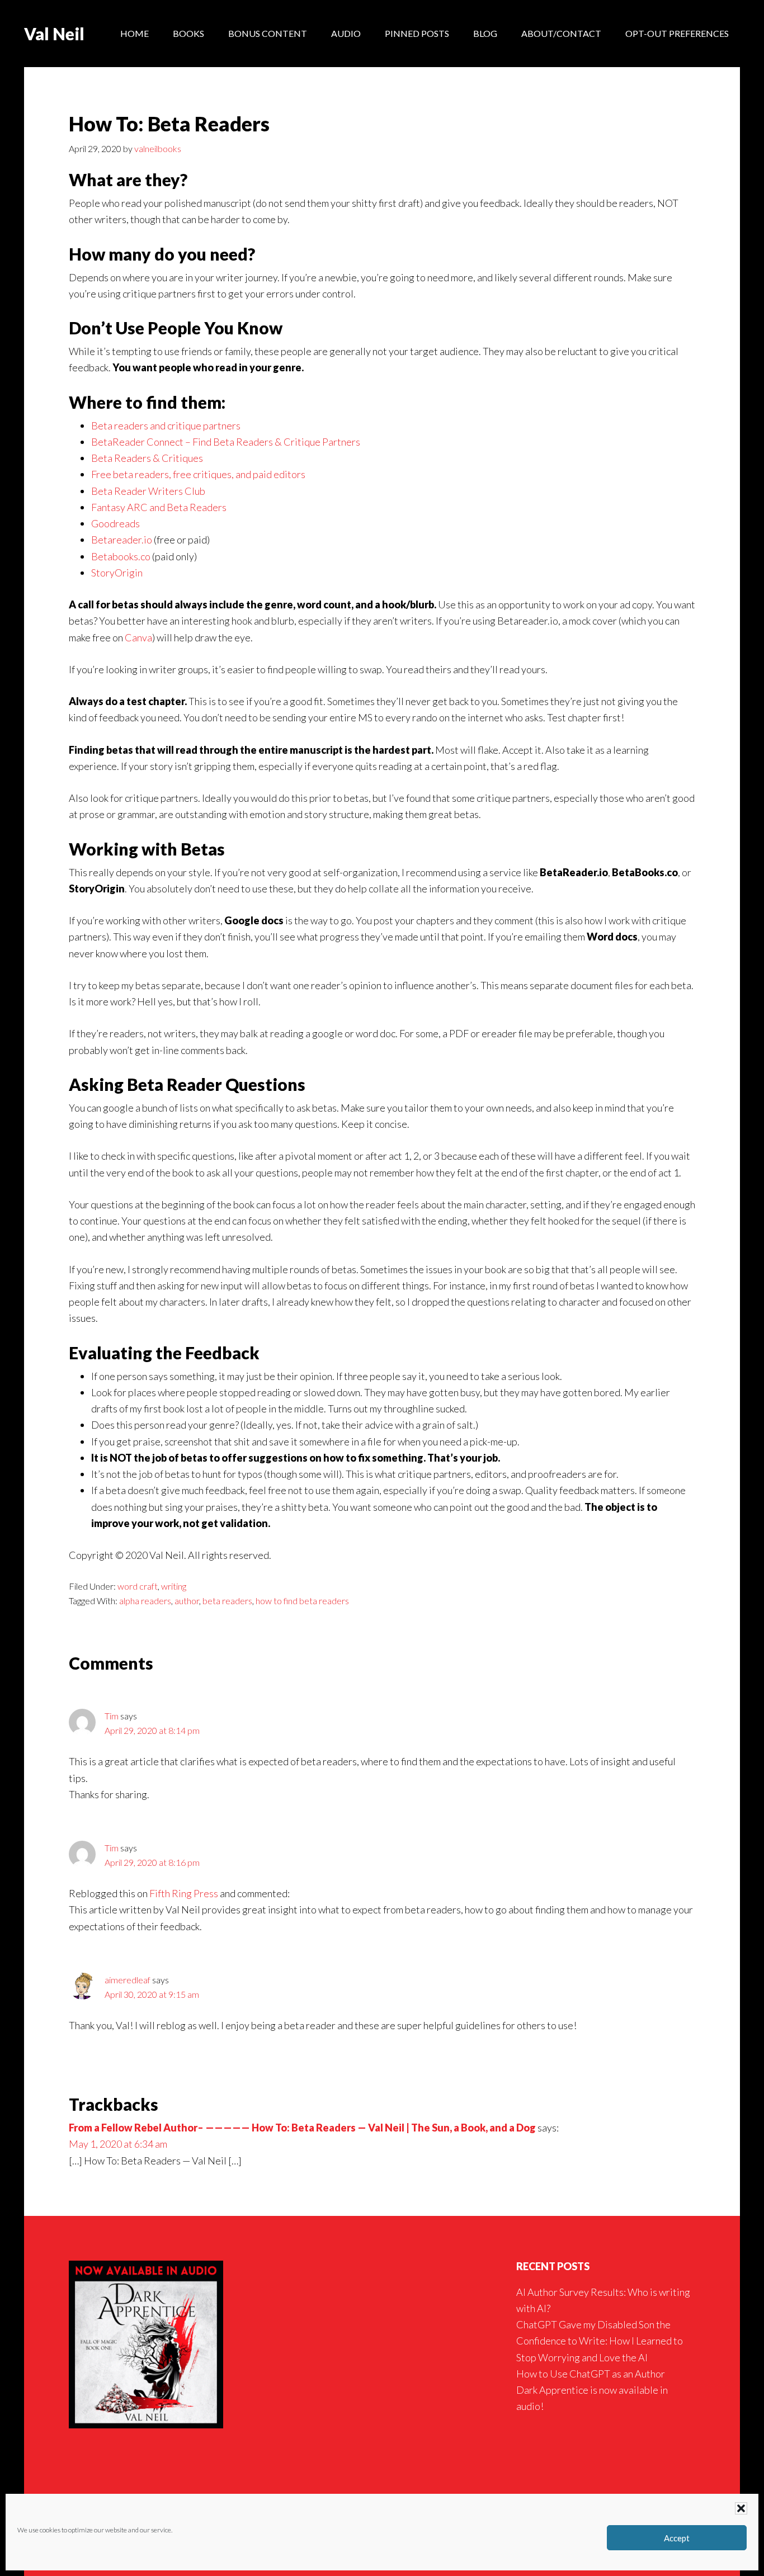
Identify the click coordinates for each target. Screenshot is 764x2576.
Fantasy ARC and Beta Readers (159, 507)
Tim (112, 1716)
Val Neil (54, 34)
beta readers (227, 1601)
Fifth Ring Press (184, 1893)
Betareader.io (122, 540)
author (187, 1601)
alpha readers (145, 1601)
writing (174, 1586)
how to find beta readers (302, 1601)
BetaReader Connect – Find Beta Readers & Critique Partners (226, 442)
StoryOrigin (117, 573)
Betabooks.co (121, 556)
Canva (138, 637)
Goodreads (115, 523)
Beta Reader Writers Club (148, 491)
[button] (741, 2508)
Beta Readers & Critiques (147, 458)
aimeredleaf (128, 1980)
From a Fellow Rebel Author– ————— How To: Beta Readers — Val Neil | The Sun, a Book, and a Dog (302, 2128)
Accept (677, 2538)
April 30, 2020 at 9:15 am (152, 1994)
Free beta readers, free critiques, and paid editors (198, 474)
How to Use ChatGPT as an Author (591, 2374)
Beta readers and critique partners (166, 426)
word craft (138, 1586)
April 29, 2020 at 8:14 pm (152, 1730)
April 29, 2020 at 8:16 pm (152, 1862)
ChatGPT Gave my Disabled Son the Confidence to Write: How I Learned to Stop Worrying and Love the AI (600, 2341)
